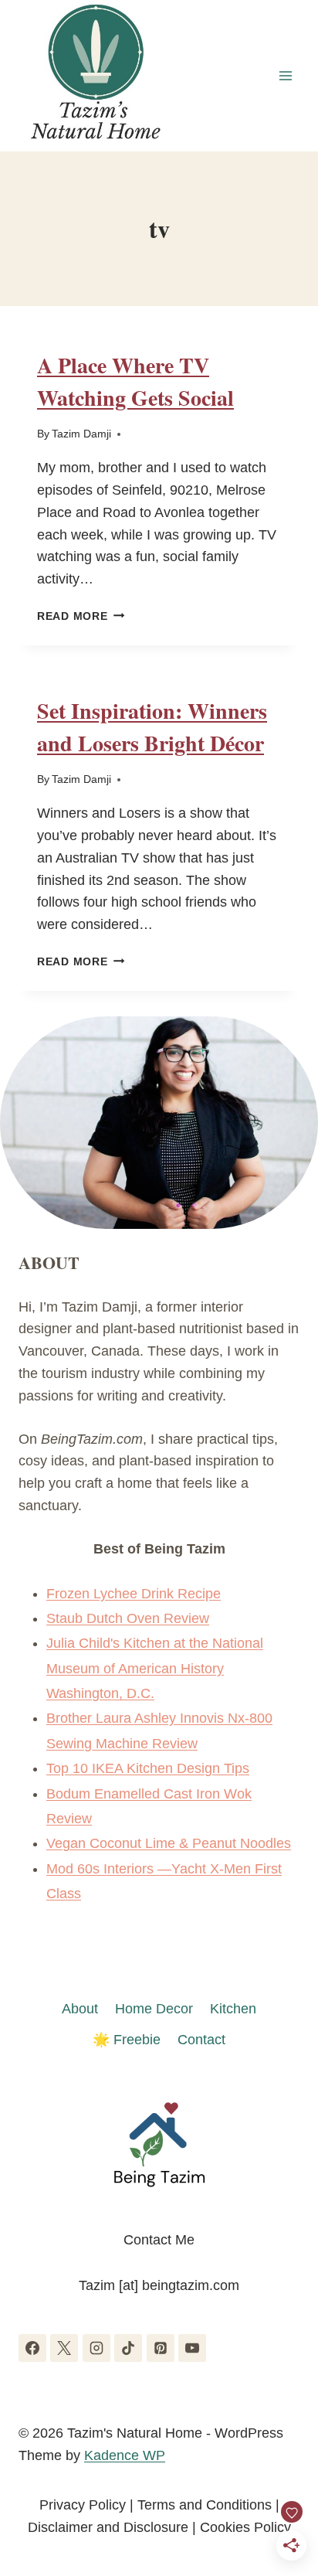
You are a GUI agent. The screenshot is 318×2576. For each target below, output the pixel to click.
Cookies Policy (245, 2527)
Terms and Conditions (205, 2505)
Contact (201, 2040)
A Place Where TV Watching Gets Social (135, 381)
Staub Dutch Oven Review (128, 1618)
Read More (81, 616)
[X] (64, 2348)
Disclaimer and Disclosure (108, 2527)
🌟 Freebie (127, 2040)
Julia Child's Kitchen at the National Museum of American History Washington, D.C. (155, 1668)
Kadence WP (125, 2455)
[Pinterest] (161, 2348)
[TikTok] (128, 2348)
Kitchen (233, 2009)
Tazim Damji (81, 434)
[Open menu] (285, 75)
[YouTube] (192, 2348)
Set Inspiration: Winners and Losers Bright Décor (152, 727)
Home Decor (154, 2009)
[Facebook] (32, 2348)
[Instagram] (96, 2348)
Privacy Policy (83, 2505)
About (80, 2009)
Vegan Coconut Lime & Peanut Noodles (169, 1843)
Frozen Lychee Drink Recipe (134, 1594)
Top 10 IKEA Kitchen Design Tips (148, 1768)
